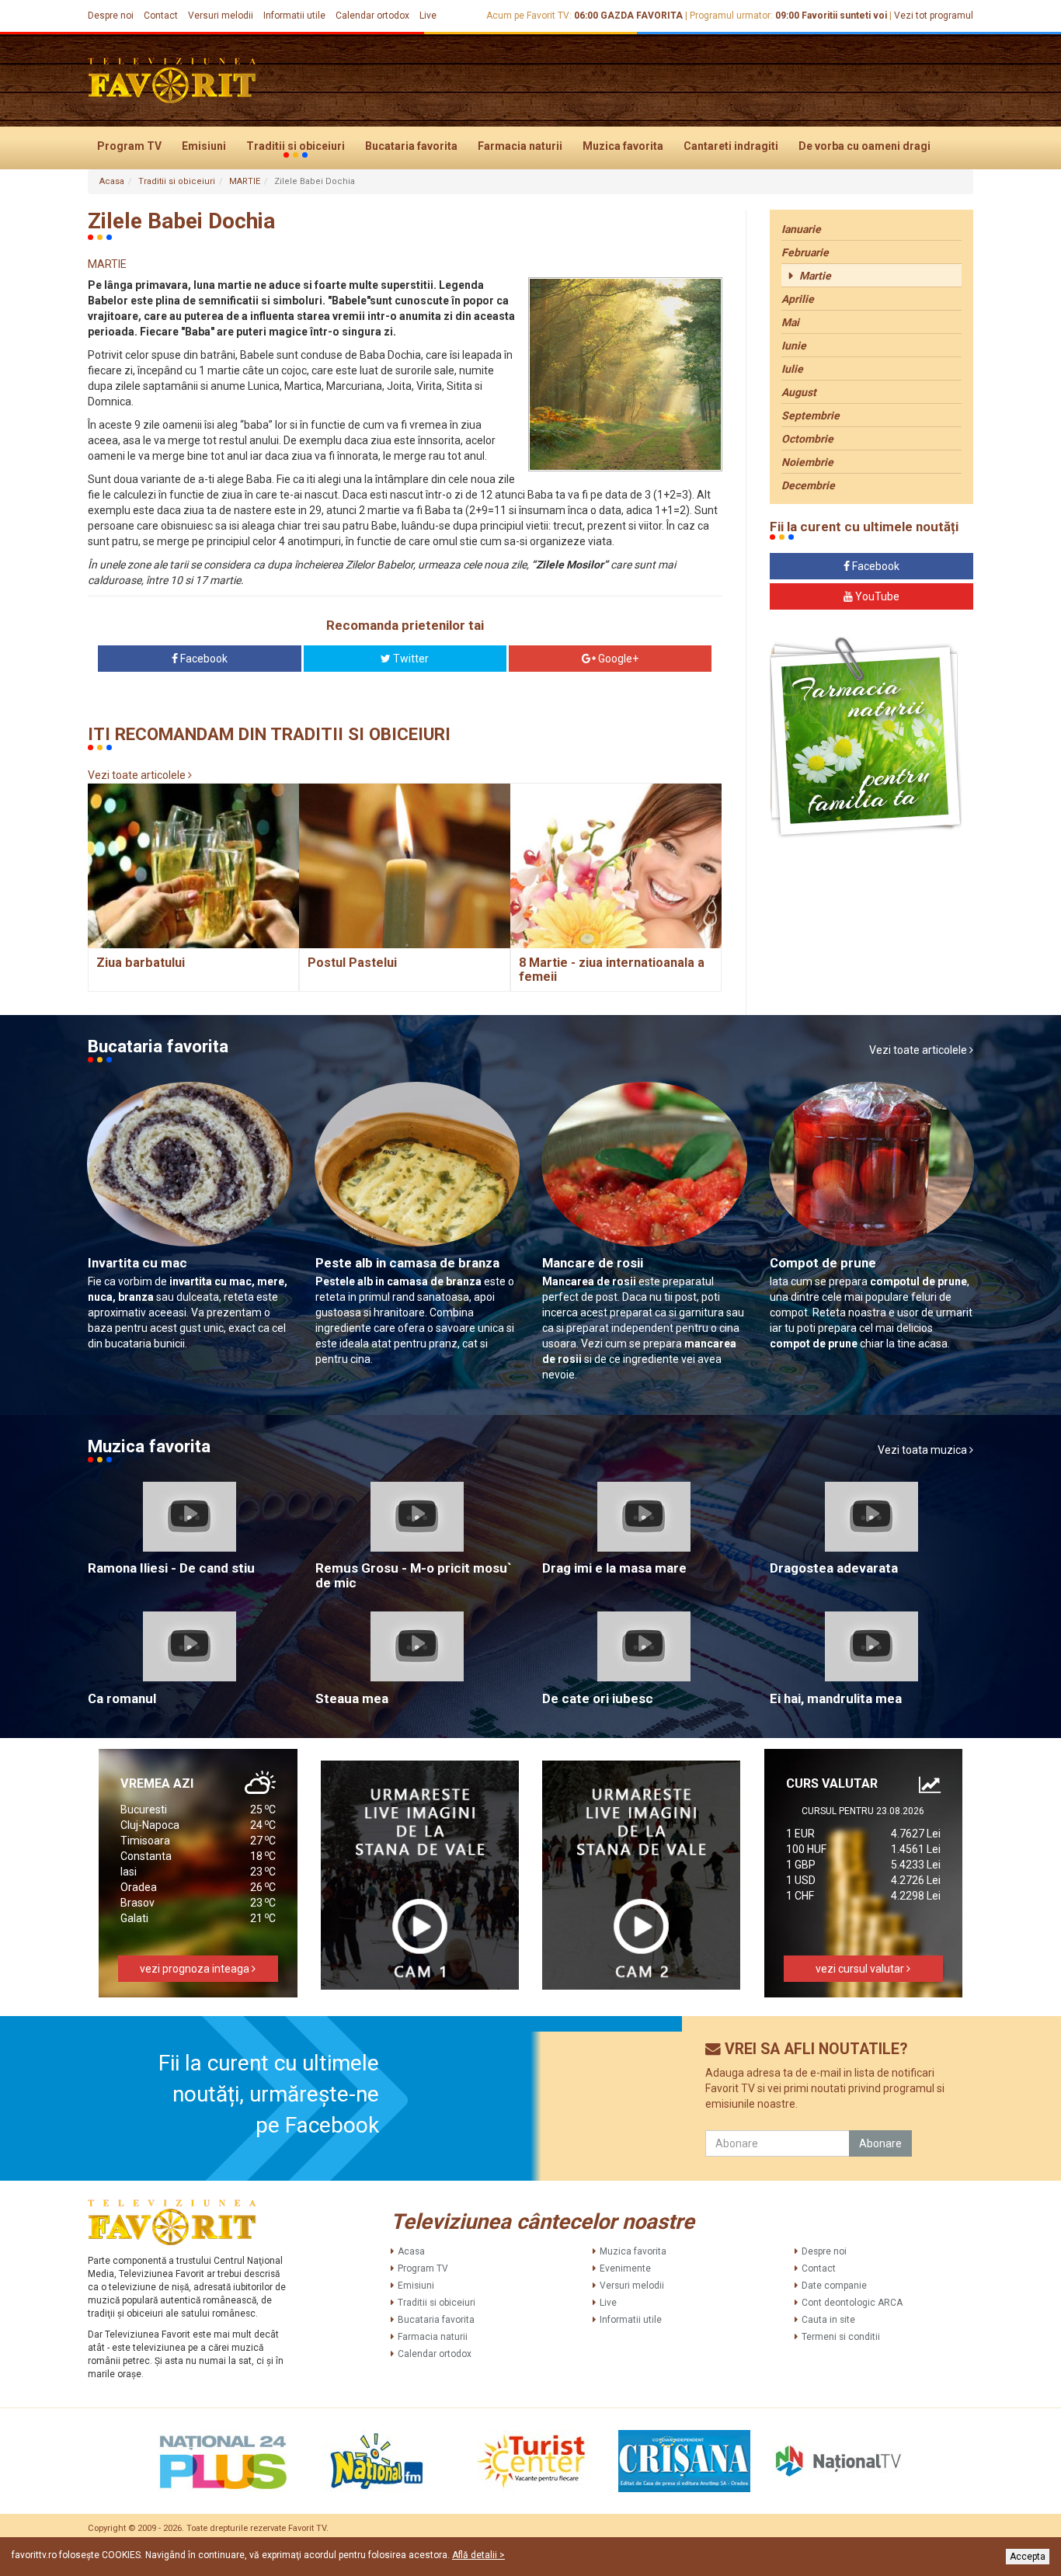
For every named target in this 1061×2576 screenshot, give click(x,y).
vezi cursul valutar (861, 1969)
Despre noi (111, 16)
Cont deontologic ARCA (852, 2303)
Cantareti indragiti (731, 146)
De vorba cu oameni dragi (864, 146)
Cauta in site (828, 2320)
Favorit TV (307, 2528)
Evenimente (625, 2268)
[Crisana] (684, 2461)
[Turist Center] (530, 2461)
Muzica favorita (623, 146)
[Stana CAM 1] (420, 1875)
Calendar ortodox (372, 16)
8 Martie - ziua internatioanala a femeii (612, 970)
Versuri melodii (221, 16)
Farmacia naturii (520, 146)
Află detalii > (478, 2555)
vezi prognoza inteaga (196, 1969)
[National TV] (838, 2461)
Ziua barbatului (141, 963)
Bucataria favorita (411, 146)
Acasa (112, 181)
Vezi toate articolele (138, 775)
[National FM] (377, 2461)
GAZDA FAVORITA (642, 16)
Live (428, 16)
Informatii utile (294, 16)
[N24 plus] (223, 2461)
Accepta (1028, 2557)
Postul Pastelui (352, 963)
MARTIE (245, 181)
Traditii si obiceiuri (296, 146)
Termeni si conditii (841, 2337)
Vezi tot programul (934, 16)
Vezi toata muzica (924, 1450)
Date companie (834, 2286)
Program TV (129, 146)
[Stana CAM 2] (642, 1875)
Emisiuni (204, 146)
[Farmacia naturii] (866, 738)
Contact (161, 16)
